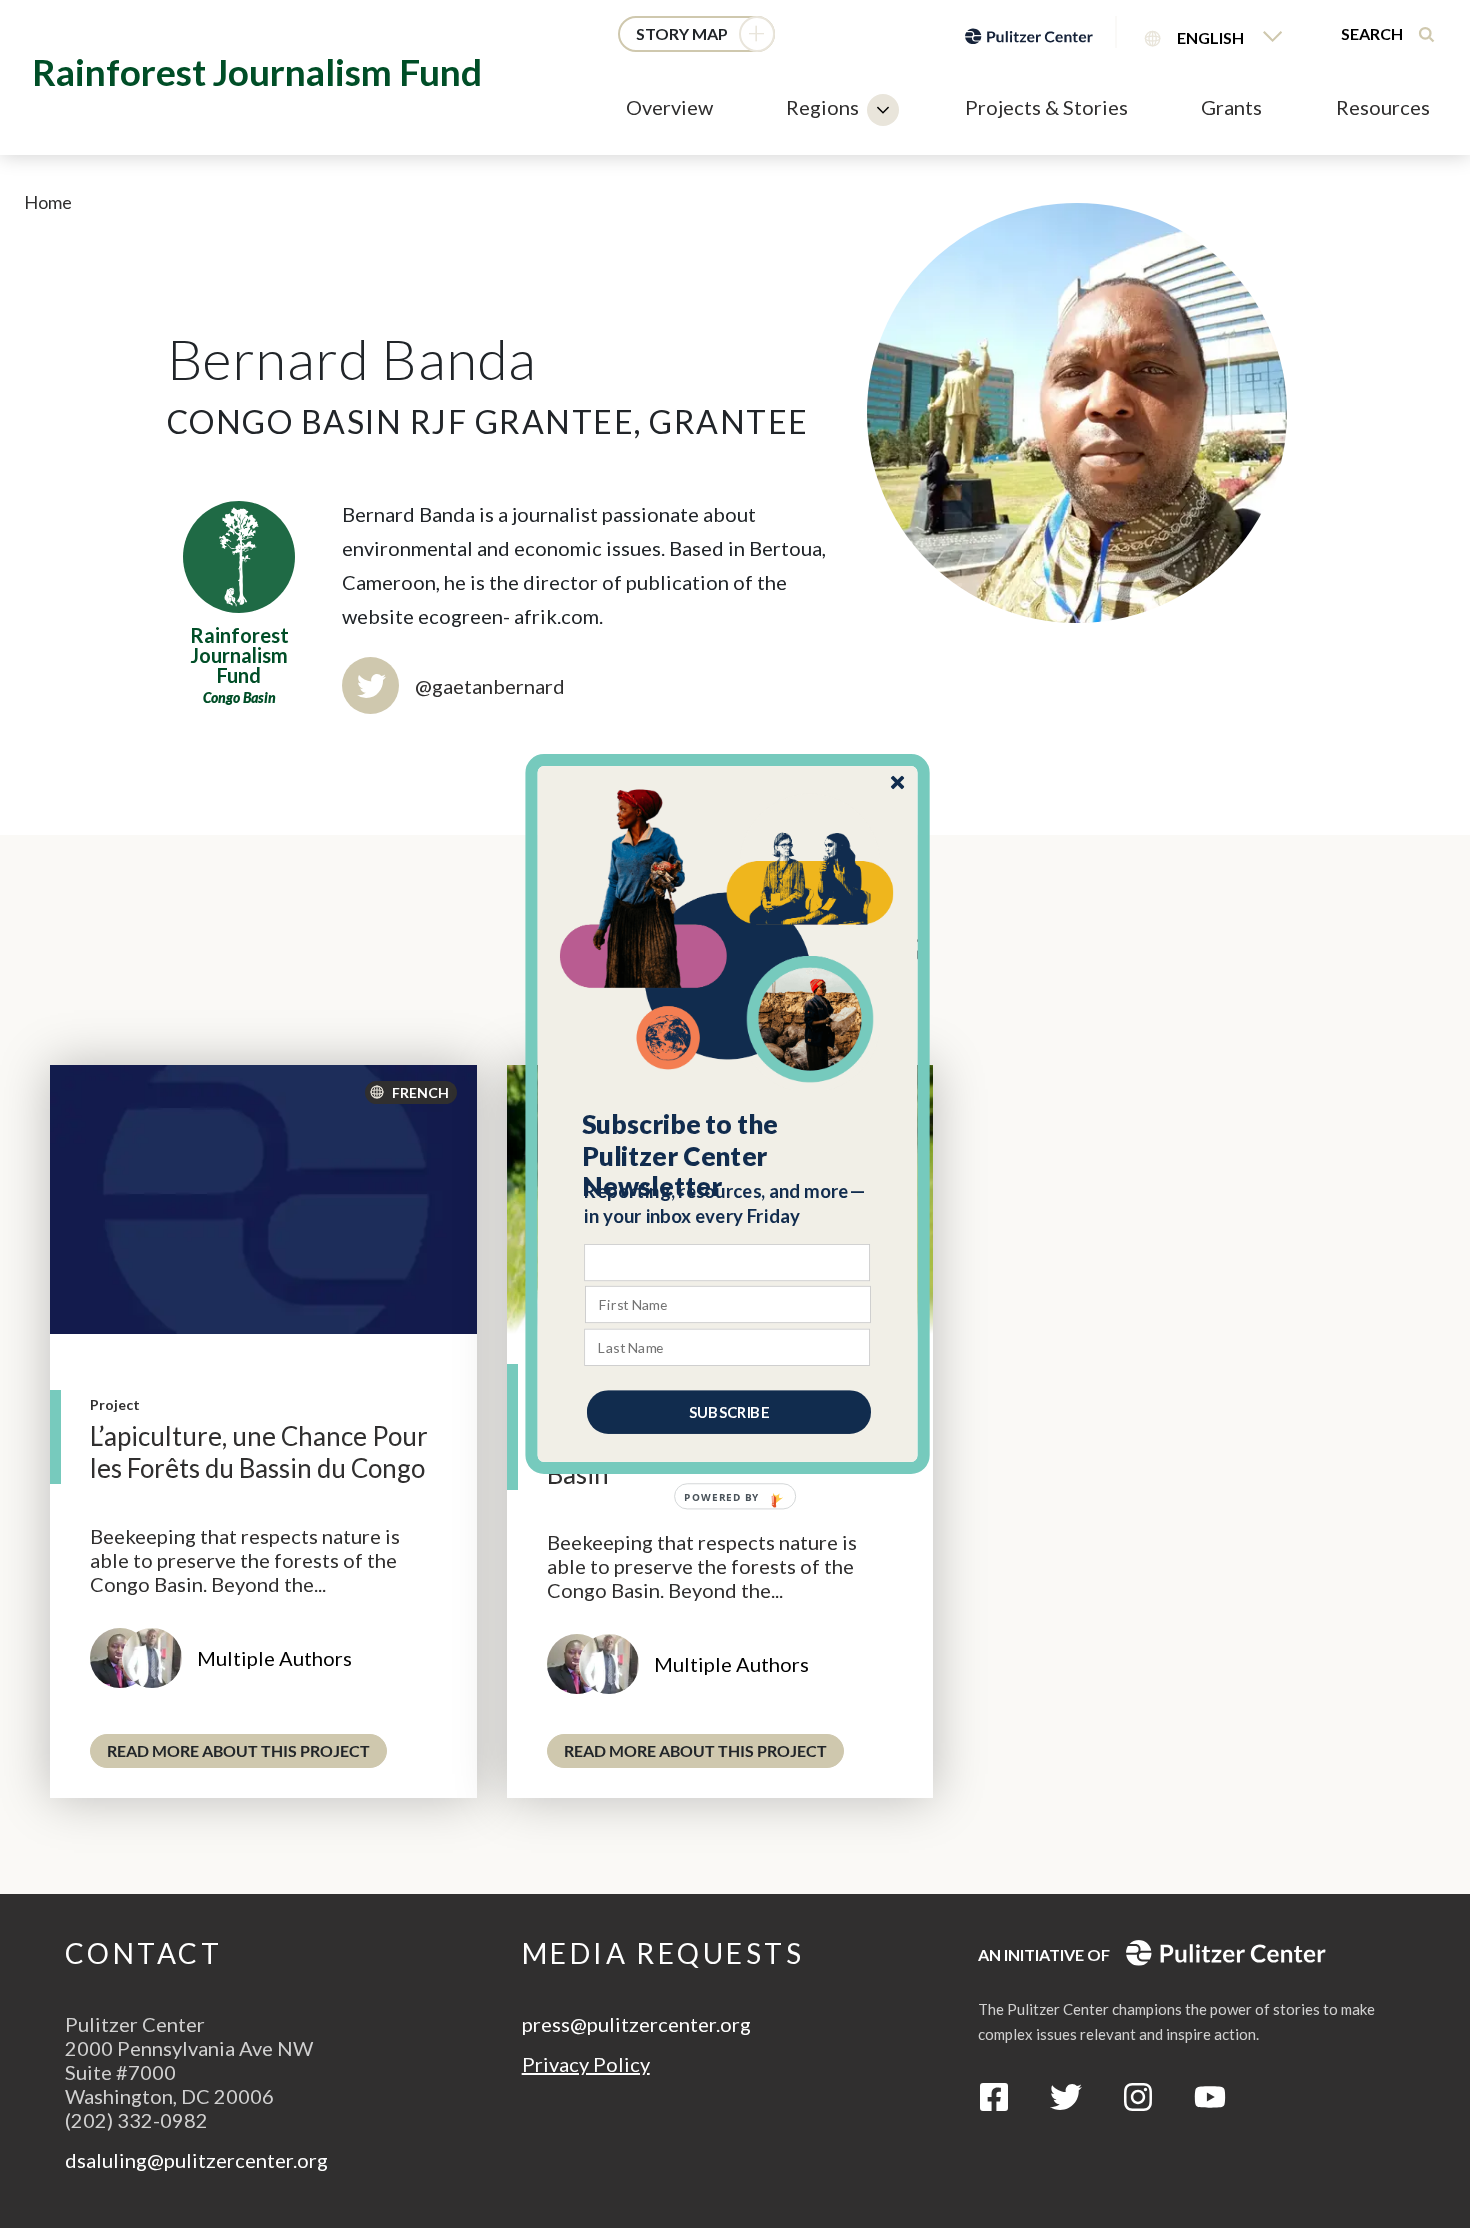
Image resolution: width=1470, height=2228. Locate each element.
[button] (728, 1156)
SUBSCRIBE (729, 1412)
